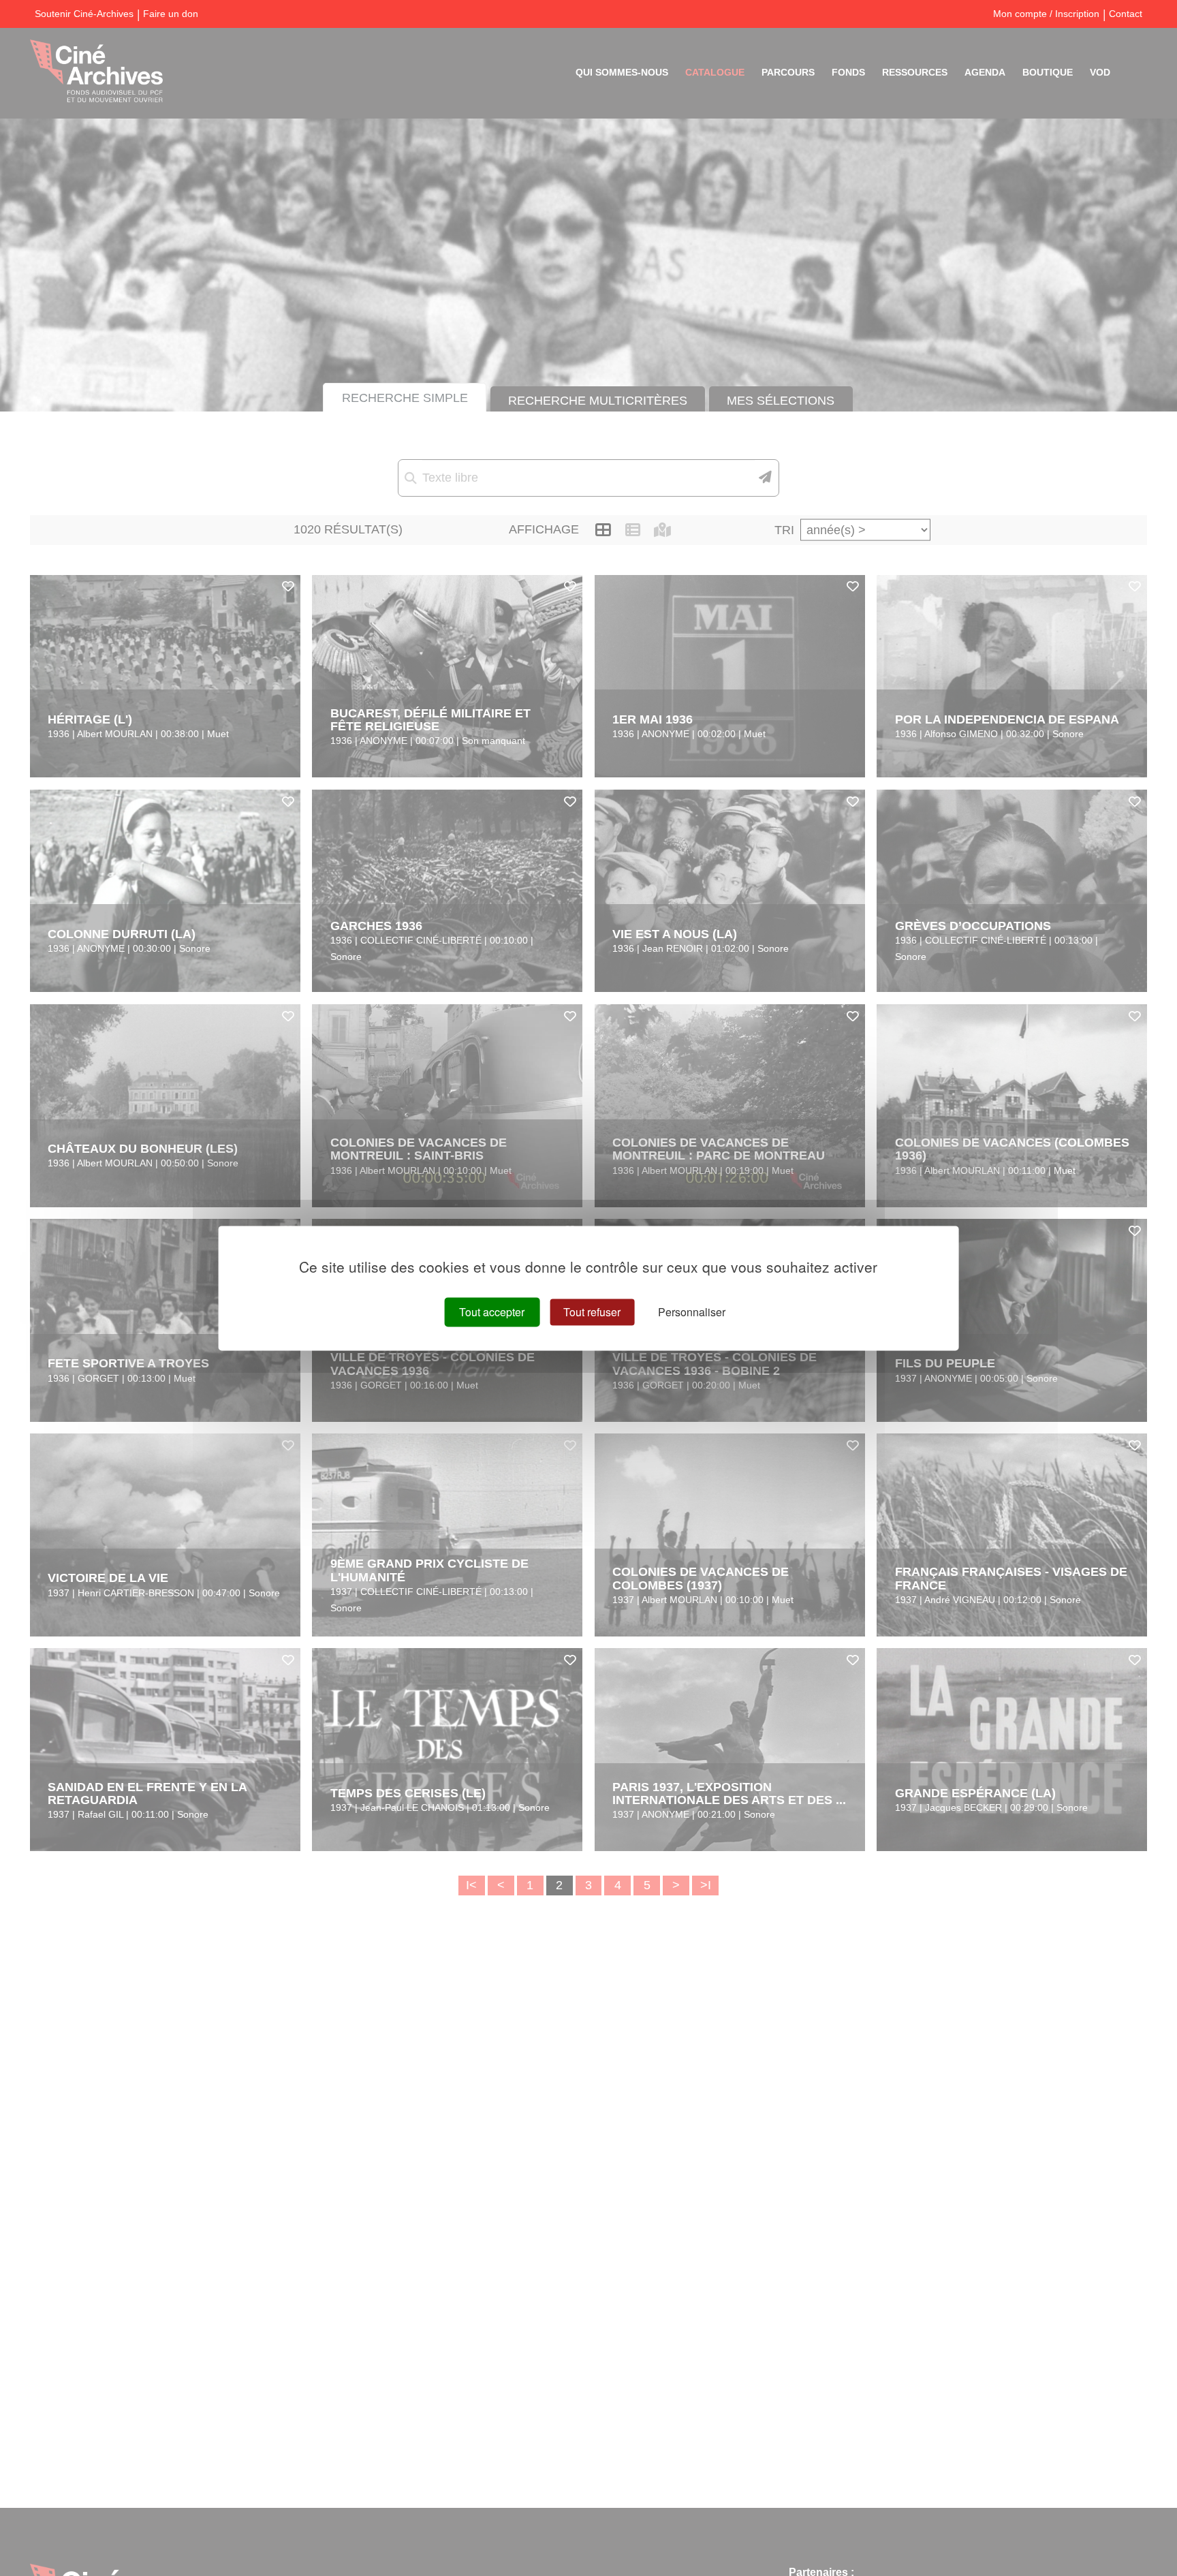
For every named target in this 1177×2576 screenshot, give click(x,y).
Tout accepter (492, 1312)
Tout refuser (592, 1312)
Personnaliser (692, 1312)
